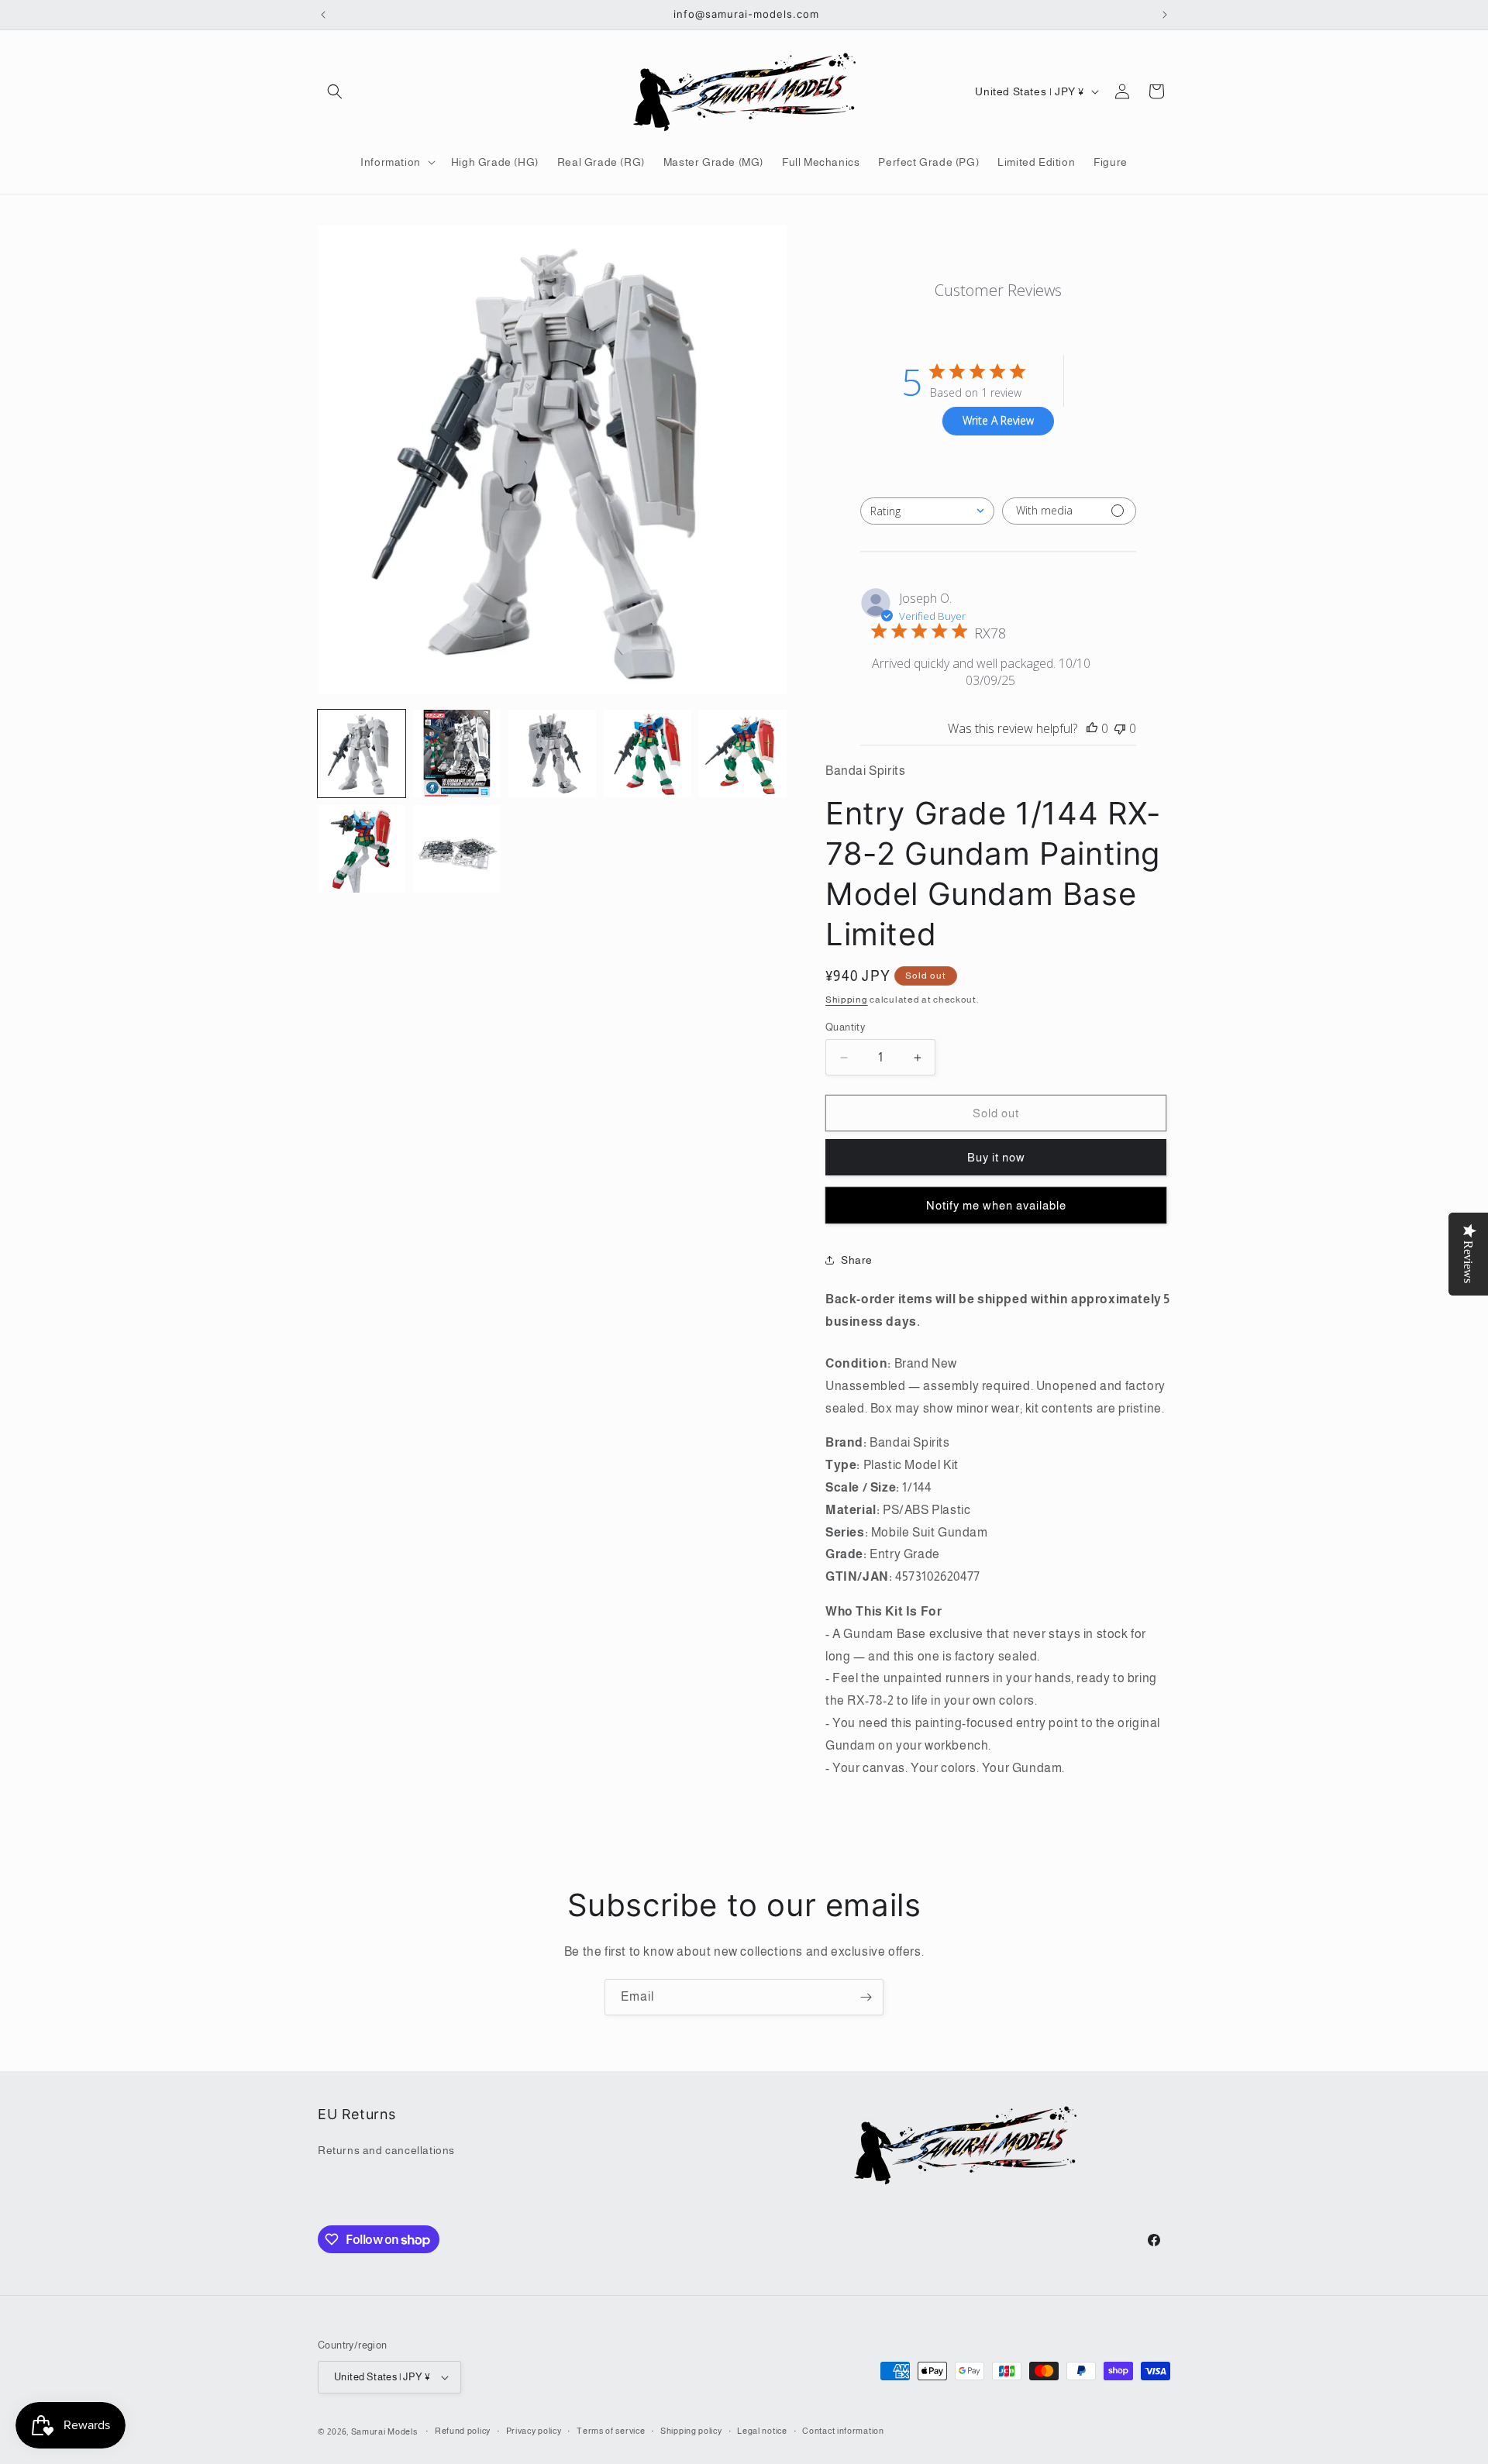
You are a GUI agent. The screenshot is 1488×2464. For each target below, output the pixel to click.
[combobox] (927, 511)
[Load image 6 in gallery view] (362, 849)
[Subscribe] (866, 1997)
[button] (335, 91)
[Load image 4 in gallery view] (648, 754)
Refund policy (463, 2431)
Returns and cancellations (386, 2150)
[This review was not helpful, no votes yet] (1120, 728)
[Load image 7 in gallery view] (457, 849)
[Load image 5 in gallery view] (743, 754)
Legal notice (762, 2431)
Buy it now (996, 1157)
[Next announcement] (1165, 15)
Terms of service (611, 2431)
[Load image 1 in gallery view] (362, 754)
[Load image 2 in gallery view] (457, 754)
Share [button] (857, 1260)
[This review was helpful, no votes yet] (1092, 728)
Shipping (847, 1000)
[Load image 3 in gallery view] (552, 754)
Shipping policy (691, 2431)
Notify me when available (996, 1205)
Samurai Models (384, 2431)
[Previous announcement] (323, 15)
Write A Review (998, 420)
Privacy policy (534, 2431)
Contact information (843, 2431)
